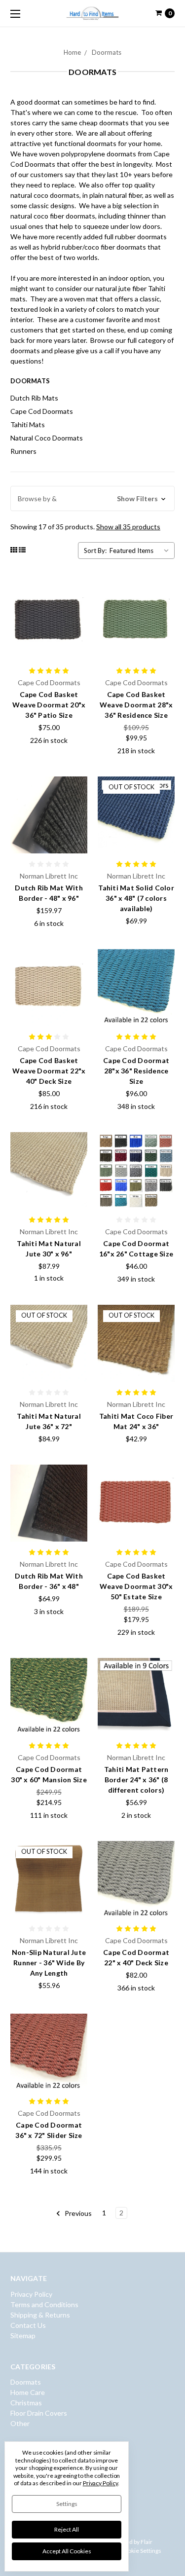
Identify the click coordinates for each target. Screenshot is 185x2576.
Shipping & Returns (40, 2315)
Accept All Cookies (67, 2551)
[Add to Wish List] (77, 608)
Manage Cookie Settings (130, 2551)
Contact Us (28, 2325)
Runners (23, 451)
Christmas (26, 2403)
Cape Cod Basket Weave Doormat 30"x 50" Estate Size (136, 1586)
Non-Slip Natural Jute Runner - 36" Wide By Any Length (49, 1963)
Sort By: (95, 551)
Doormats (107, 52)
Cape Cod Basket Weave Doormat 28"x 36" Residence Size (136, 705)
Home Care (28, 2392)
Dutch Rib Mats (34, 398)
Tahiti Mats (28, 424)
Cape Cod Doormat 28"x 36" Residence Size (136, 1071)
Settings (67, 2504)
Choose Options (49, 649)
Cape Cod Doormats (42, 411)
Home (72, 52)
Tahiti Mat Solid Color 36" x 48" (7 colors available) (136, 898)
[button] (92, 498)
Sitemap (23, 2336)
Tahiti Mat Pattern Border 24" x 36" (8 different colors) (136, 1780)
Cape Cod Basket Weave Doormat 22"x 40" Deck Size (49, 1071)
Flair (147, 2542)
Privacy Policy (31, 2294)
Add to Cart (49, 1197)
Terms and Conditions (44, 2304)
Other (20, 2423)
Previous (77, 2213)
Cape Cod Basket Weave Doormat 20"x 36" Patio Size (49, 705)
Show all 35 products (128, 527)
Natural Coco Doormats (47, 438)
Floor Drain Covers (39, 2413)
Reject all (67, 2529)
